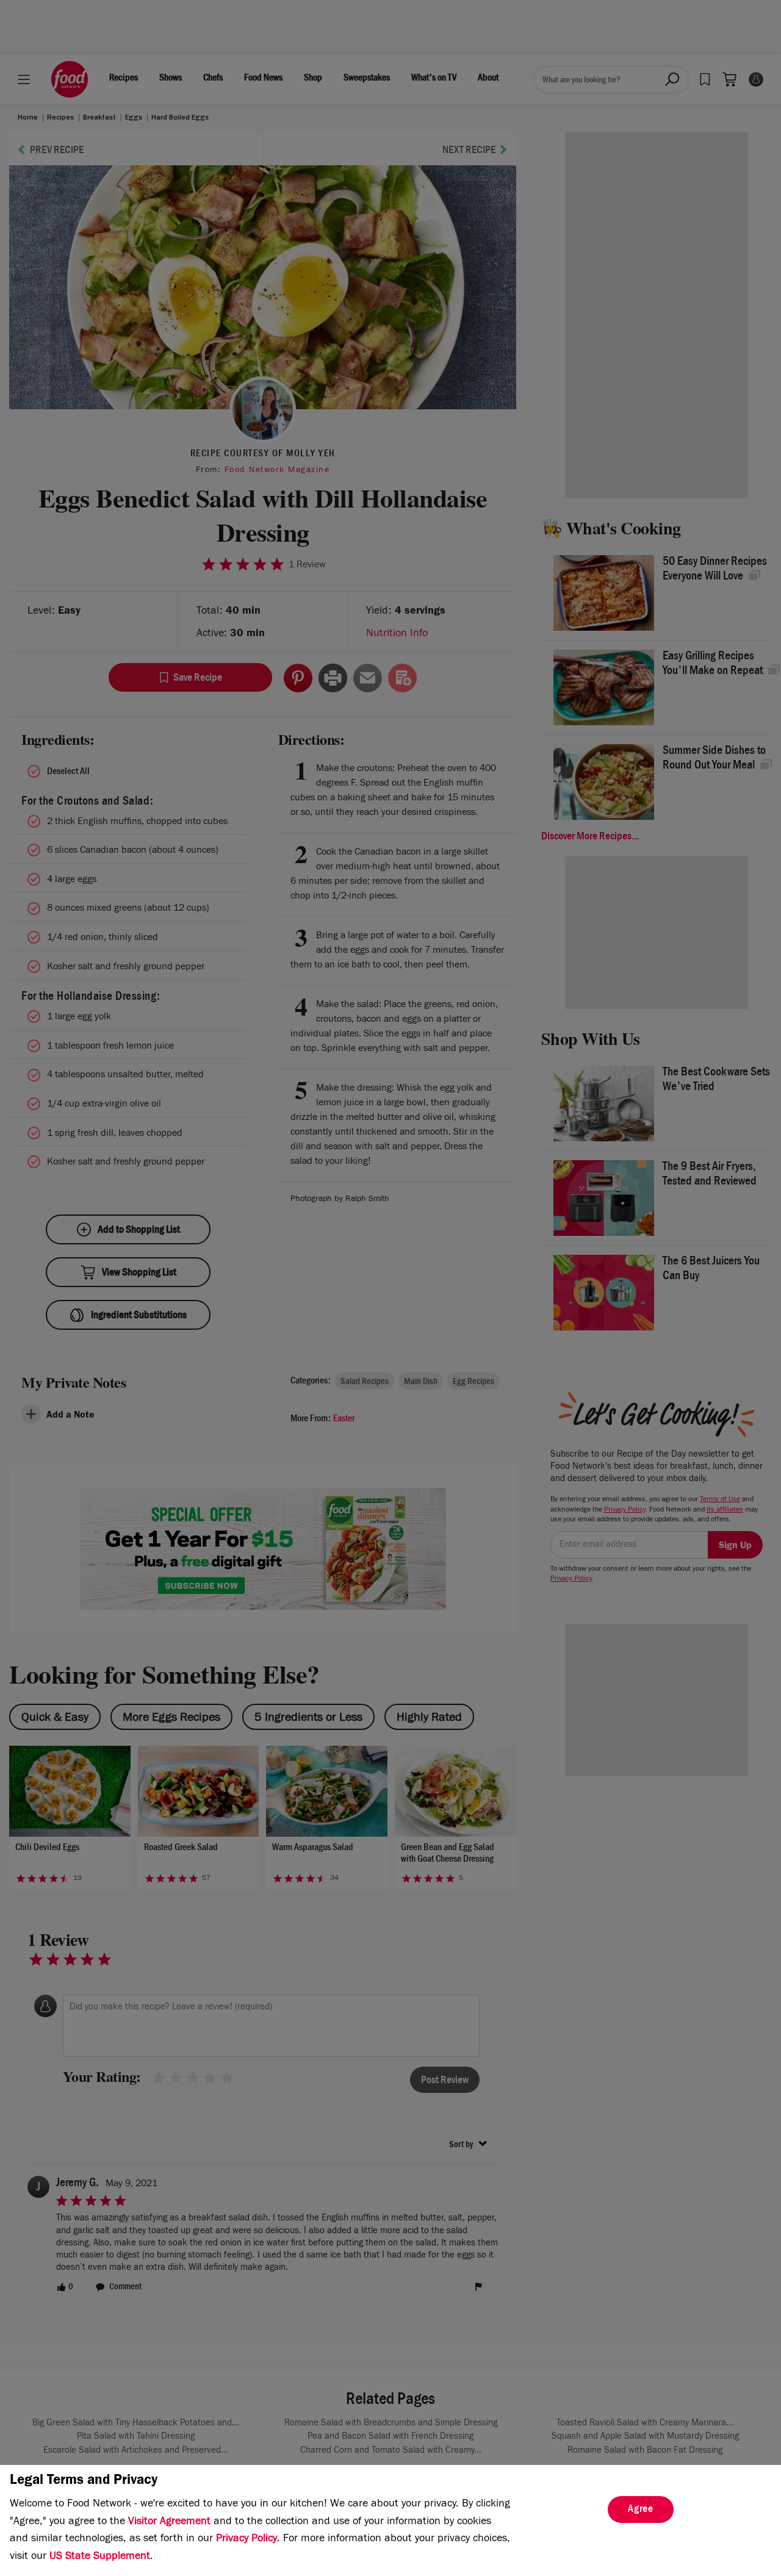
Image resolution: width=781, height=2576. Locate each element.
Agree (641, 2510)
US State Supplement (100, 2557)
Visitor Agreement (169, 2522)
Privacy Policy (247, 2539)
